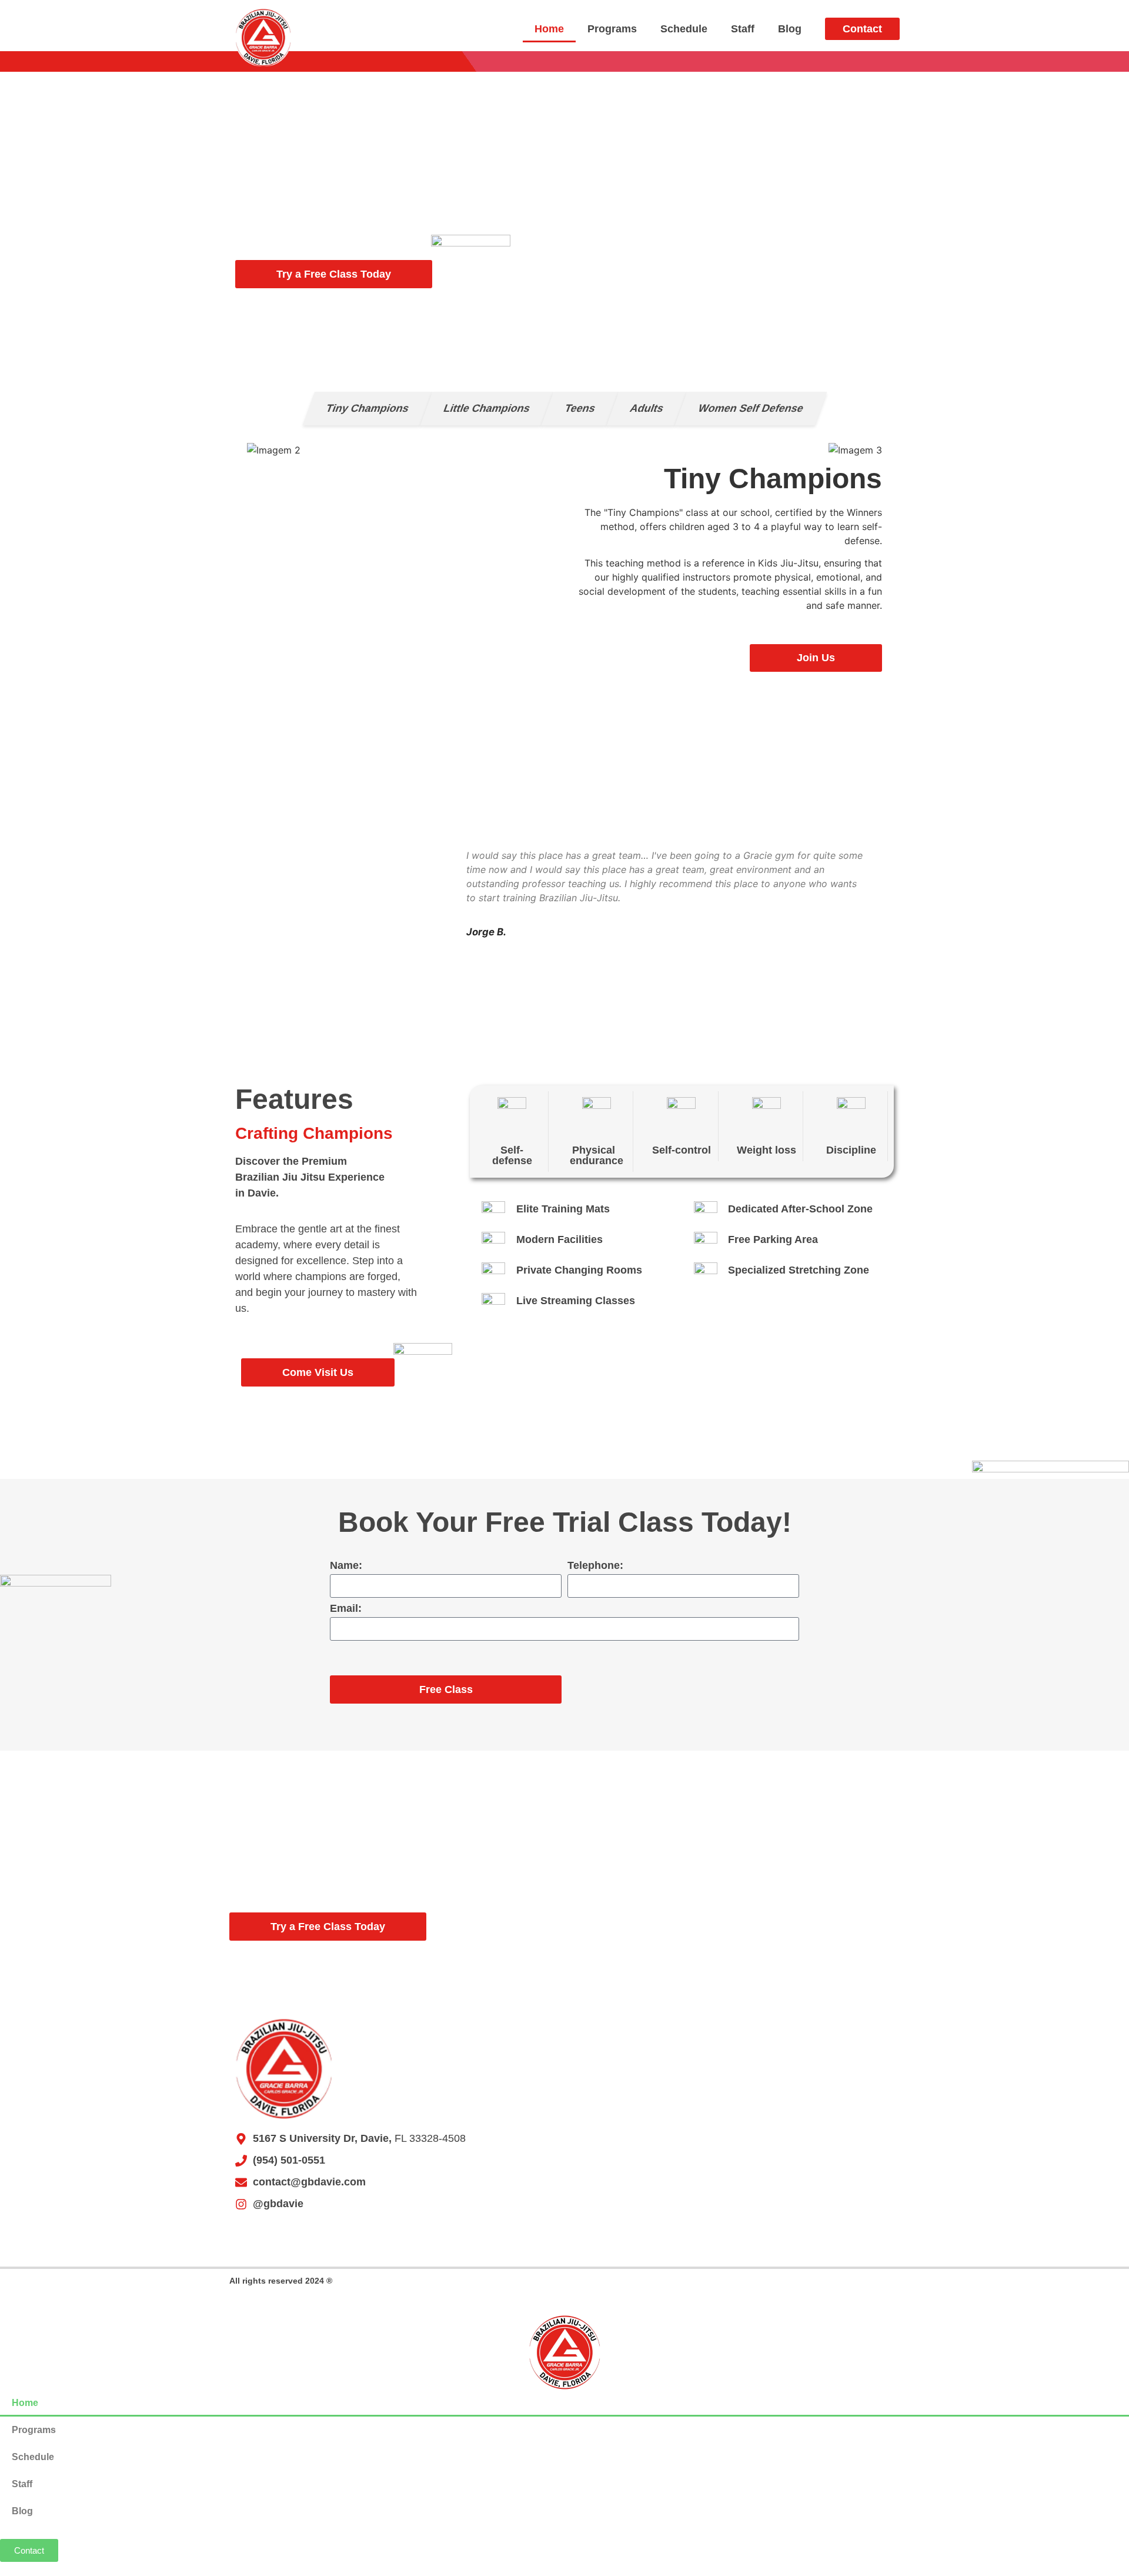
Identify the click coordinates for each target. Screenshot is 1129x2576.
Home (549, 29)
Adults (647, 408)
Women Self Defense (751, 408)
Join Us (816, 658)
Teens (580, 408)
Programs (612, 29)
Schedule (684, 29)
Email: (346, 1609)
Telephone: (595, 1566)
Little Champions (487, 408)
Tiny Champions (367, 408)
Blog (790, 29)
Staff (743, 29)
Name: (346, 1566)
